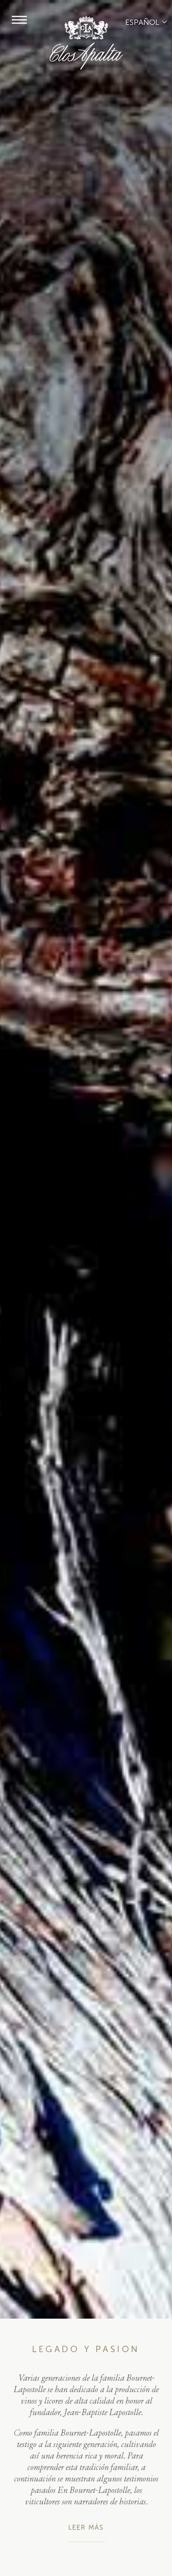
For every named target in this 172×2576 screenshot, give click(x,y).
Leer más (86, 2528)
